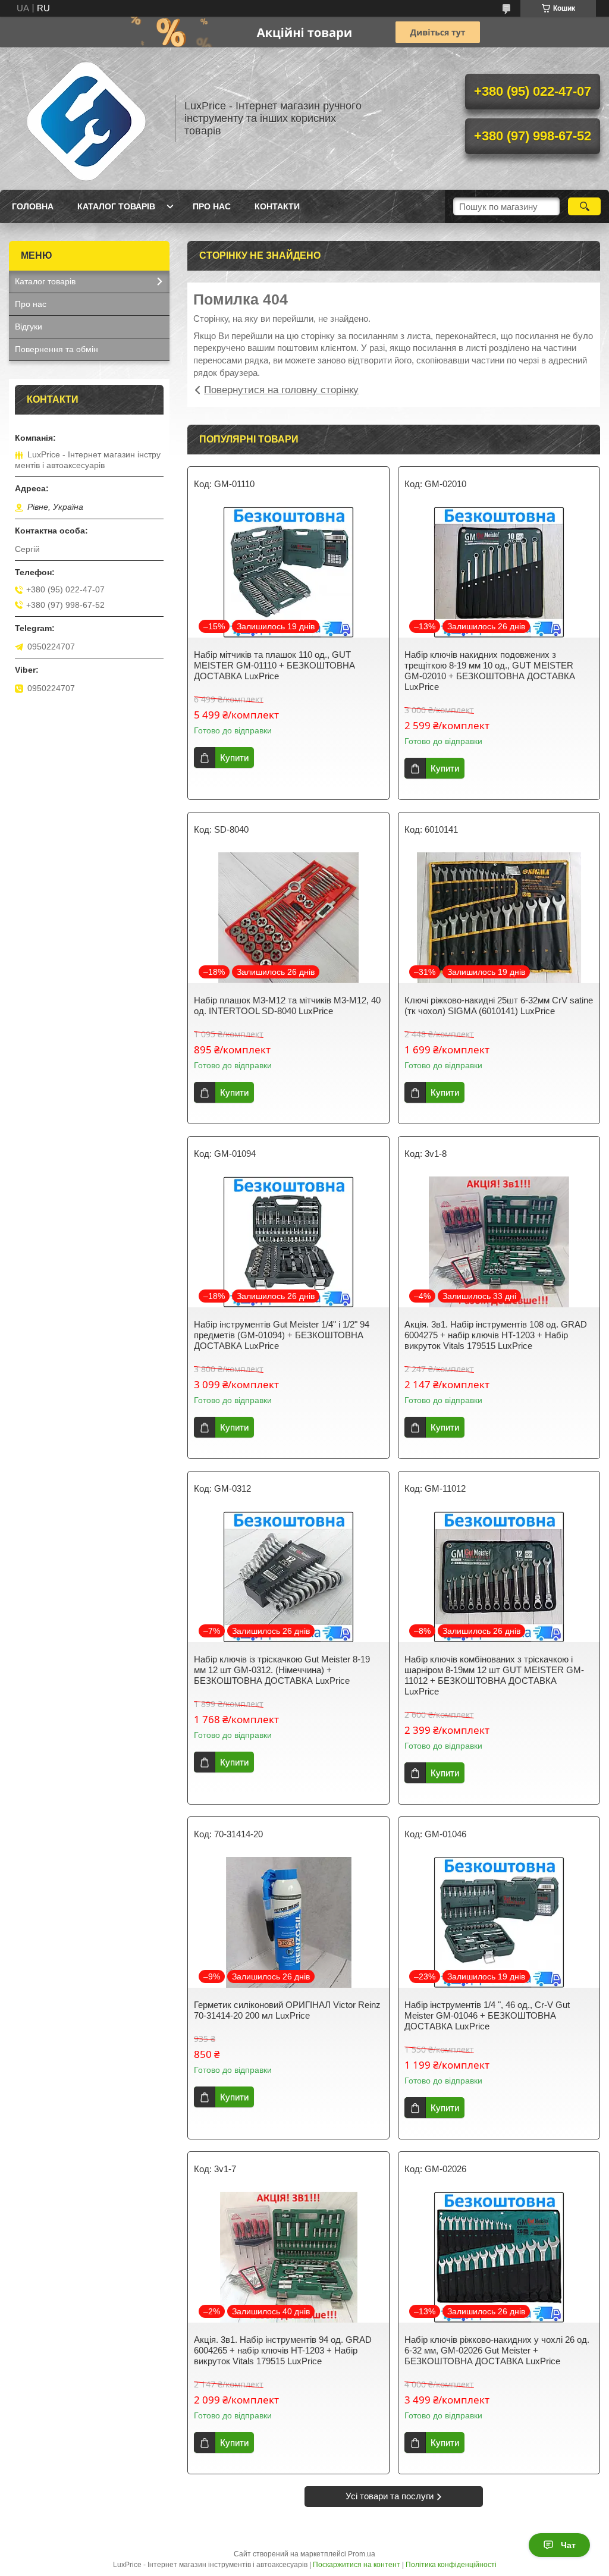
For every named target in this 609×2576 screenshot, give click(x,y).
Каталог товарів (116, 206)
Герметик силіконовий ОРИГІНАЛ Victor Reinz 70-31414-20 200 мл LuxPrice (287, 2010)
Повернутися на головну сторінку (281, 390)
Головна (33, 206)
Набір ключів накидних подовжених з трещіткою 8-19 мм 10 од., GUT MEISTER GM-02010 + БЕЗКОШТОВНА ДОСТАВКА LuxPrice (490, 671)
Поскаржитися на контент (357, 2565)
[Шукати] (584, 206)
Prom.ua (362, 2554)
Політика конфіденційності (451, 2565)
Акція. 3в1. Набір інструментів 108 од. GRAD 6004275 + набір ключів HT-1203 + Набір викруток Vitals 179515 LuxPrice (496, 1335)
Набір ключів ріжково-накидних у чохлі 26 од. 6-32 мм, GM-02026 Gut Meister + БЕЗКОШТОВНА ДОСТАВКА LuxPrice (497, 2350)
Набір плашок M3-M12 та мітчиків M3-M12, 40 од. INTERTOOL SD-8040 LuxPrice (287, 1005)
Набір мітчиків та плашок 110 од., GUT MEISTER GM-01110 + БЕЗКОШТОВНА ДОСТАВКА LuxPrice (274, 665)
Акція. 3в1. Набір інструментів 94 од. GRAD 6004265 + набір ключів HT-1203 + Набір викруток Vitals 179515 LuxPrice (283, 2350)
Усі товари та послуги (390, 2496)
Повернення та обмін (56, 349)
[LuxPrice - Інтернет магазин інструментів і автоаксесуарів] (86, 118)
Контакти (277, 206)
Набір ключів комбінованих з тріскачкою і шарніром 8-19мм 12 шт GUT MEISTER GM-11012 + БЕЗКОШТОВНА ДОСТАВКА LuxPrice (494, 1675)
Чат (568, 2545)
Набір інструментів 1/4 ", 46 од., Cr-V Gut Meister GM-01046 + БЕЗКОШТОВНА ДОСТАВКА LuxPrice (487, 2015)
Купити (234, 757)
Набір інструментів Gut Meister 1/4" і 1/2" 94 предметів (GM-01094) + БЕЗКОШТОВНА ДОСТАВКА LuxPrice (282, 1335)
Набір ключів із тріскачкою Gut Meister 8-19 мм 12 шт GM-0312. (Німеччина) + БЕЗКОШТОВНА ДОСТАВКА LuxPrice (282, 1670)
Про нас (212, 206)
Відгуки (29, 327)
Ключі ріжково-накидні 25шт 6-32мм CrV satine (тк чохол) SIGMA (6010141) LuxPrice (499, 1005)
